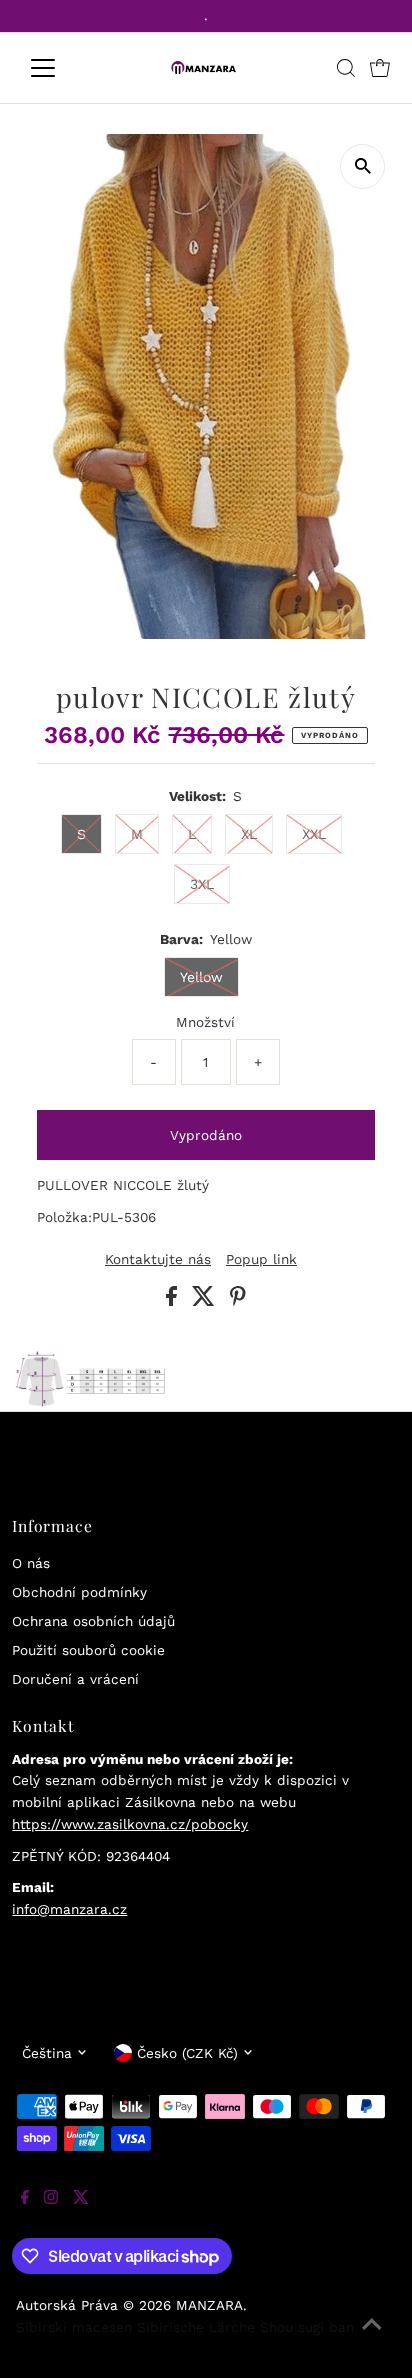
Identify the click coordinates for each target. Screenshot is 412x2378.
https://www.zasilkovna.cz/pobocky (130, 1824)
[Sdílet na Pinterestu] (238, 1301)
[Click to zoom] (362, 166)
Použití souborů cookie (88, 1650)
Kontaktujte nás (158, 1260)
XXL (314, 834)
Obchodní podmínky (79, 1592)
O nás (31, 1563)
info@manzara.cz (69, 1909)
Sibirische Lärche (196, 2327)
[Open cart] (380, 68)
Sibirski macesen (74, 2327)
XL (249, 834)
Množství (205, 1022)
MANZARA (209, 2305)
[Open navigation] (61, 68)
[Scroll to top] (372, 2338)
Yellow (201, 977)
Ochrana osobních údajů (93, 1621)
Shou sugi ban (307, 2327)
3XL (202, 884)
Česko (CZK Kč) (187, 2053)
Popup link (261, 1260)
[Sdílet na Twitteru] (206, 1301)
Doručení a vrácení (75, 1679)
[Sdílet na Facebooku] (174, 1301)
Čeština (47, 2053)
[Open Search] (346, 68)
